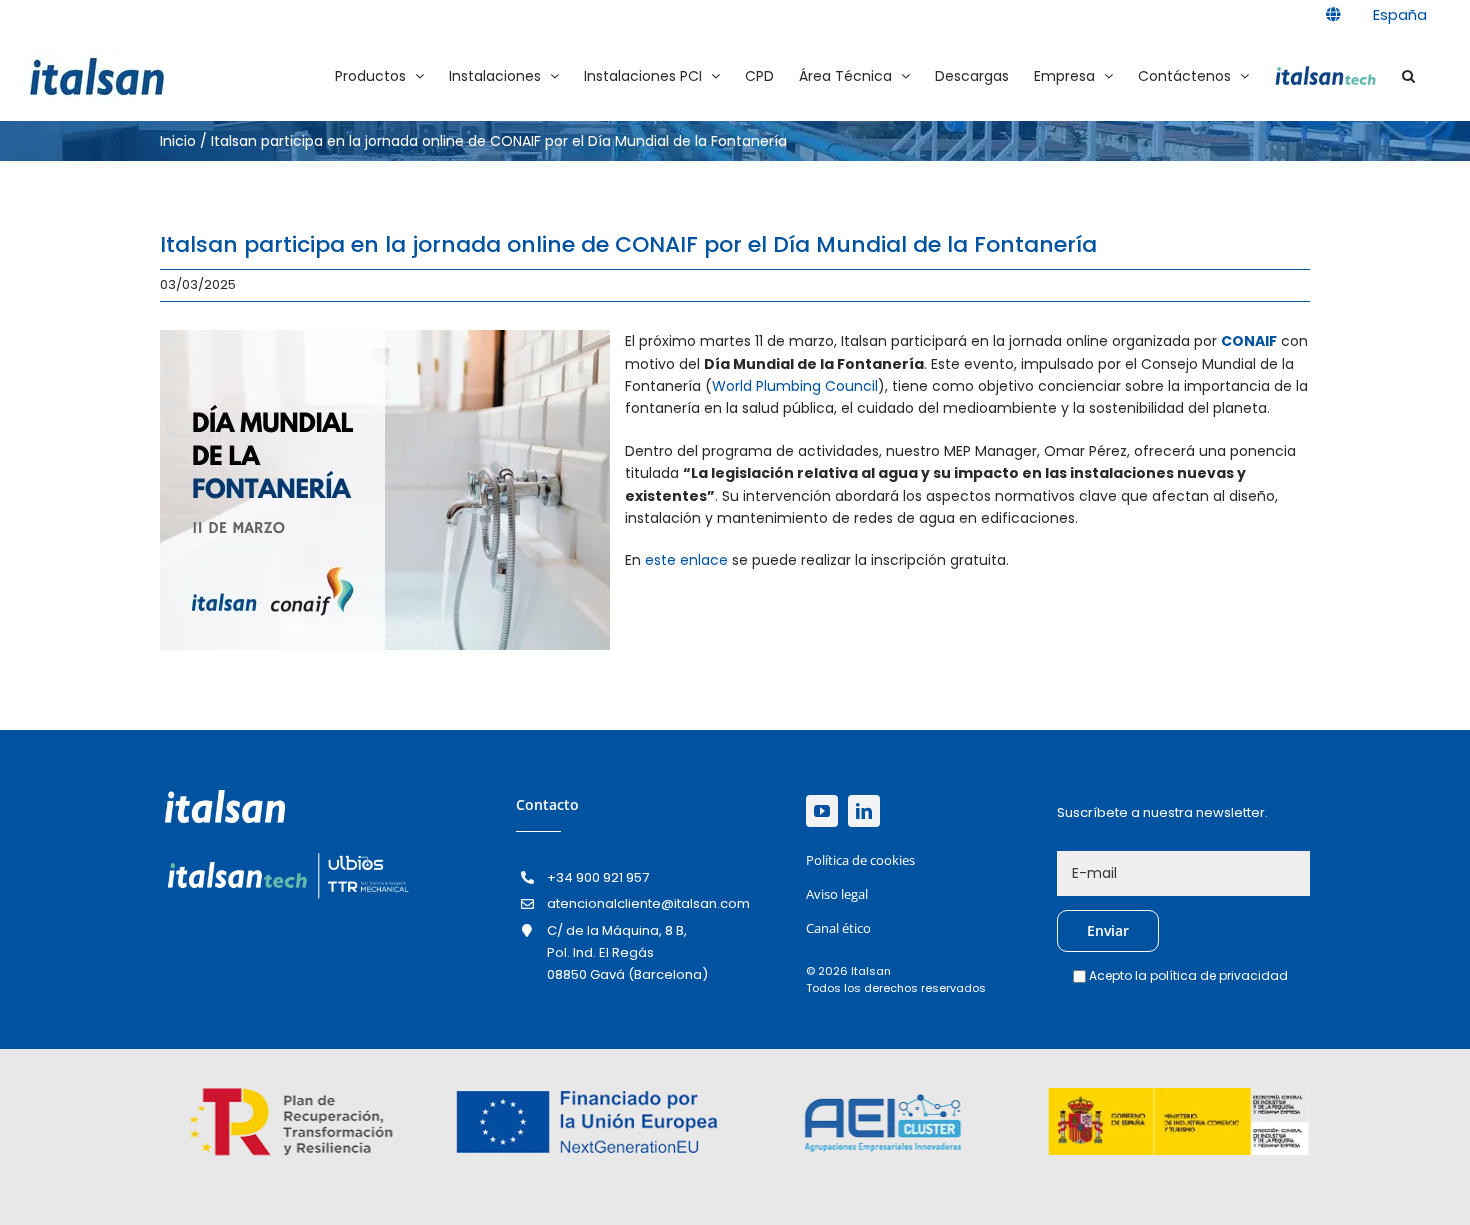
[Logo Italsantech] (286, 855)
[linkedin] (864, 811)
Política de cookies (860, 860)
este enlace (686, 560)
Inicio (178, 141)
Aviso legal (837, 894)
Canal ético (838, 928)
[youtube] (822, 811)
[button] (1408, 75)
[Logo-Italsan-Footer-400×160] (225, 797)
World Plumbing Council (795, 386)
